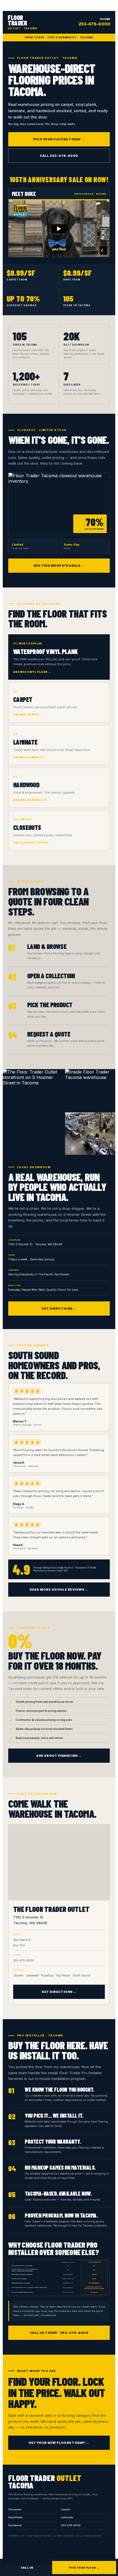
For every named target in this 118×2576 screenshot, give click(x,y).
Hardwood (15, 2525)
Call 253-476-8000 (59, 156)
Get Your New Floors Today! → (59, 2443)
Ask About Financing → (59, 1756)
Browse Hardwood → (31, 800)
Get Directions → (59, 1309)
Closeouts (15, 2510)
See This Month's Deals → (59, 566)
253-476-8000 (71, 2525)
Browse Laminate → (30, 757)
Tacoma (94, 22)
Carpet (65, 2510)
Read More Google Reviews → (59, 1590)
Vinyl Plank (15, 2517)
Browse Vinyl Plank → (32, 672)
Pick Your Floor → (84, 2568)
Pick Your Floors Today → (59, 139)
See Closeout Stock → (32, 843)
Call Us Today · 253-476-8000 (59, 2333)
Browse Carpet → (28, 715)
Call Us (27, 2568)
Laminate (67, 2517)
